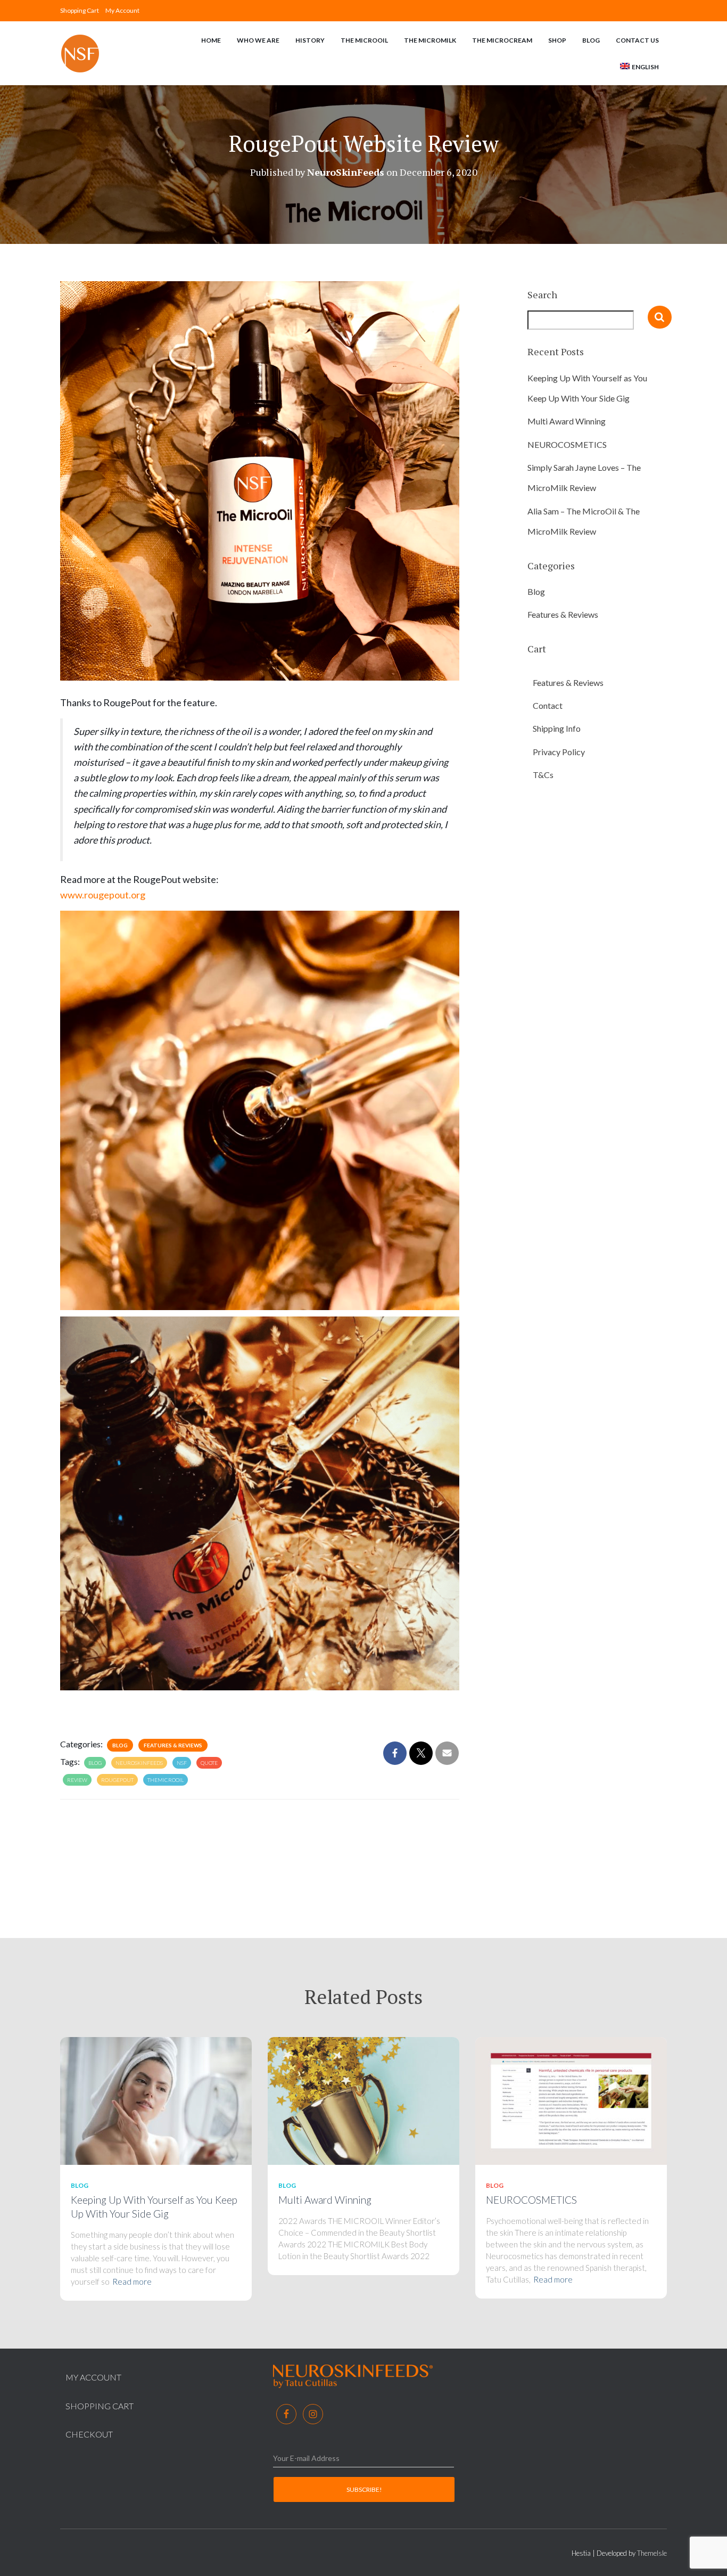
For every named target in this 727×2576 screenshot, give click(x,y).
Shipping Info (557, 728)
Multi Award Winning (567, 421)
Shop (557, 40)
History (310, 40)
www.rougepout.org (103, 895)
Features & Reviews (173, 1745)
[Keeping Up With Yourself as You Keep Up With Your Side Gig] (156, 2100)
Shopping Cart (80, 10)
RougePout (117, 1780)
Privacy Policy (559, 752)
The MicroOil (364, 40)
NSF (182, 1763)
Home (211, 40)
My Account (122, 10)
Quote (209, 1763)
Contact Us (637, 40)
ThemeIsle (652, 2553)
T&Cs (543, 775)
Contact (548, 705)
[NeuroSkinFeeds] (80, 54)
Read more (132, 2281)
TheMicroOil (166, 1780)
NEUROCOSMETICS (567, 444)
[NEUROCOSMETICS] (571, 2100)
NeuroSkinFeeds (139, 1763)
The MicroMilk (430, 40)
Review (77, 1780)
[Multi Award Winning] (363, 2100)
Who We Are (258, 40)
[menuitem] (639, 67)
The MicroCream (502, 40)
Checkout (89, 2434)
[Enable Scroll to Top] (706, 2555)
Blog (591, 40)
